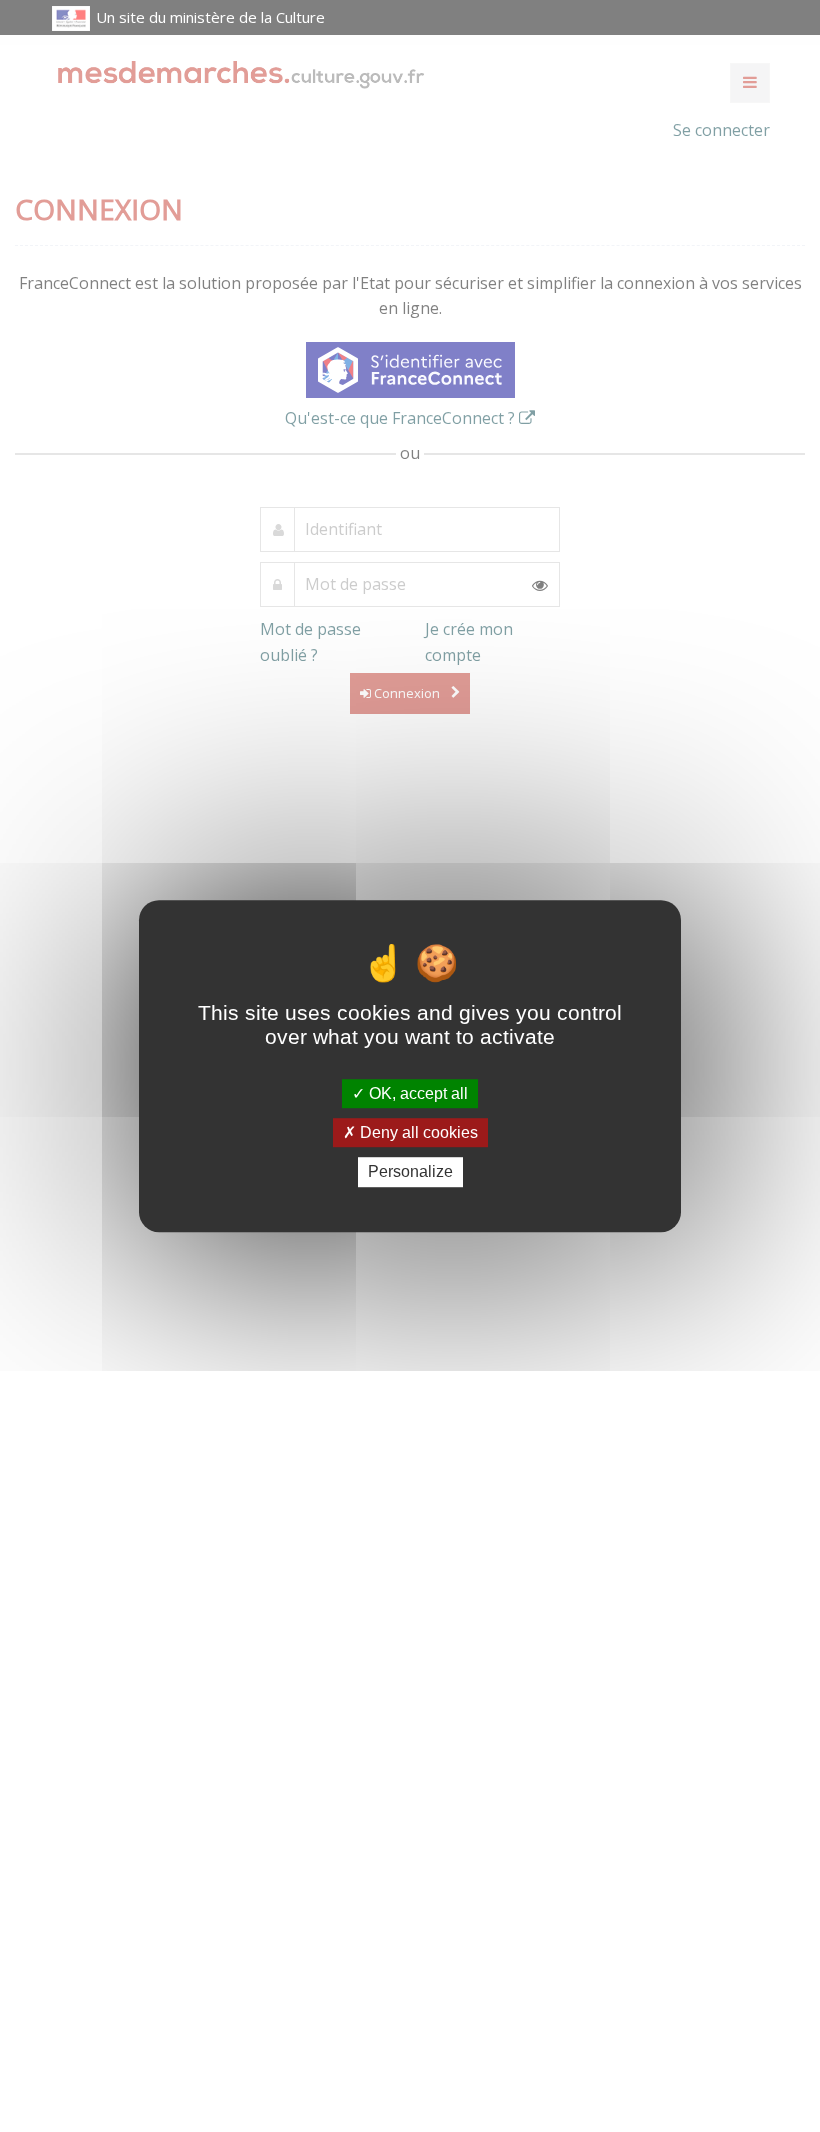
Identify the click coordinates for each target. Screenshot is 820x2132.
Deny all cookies (417, 1132)
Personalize (410, 1172)
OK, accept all (416, 1093)
